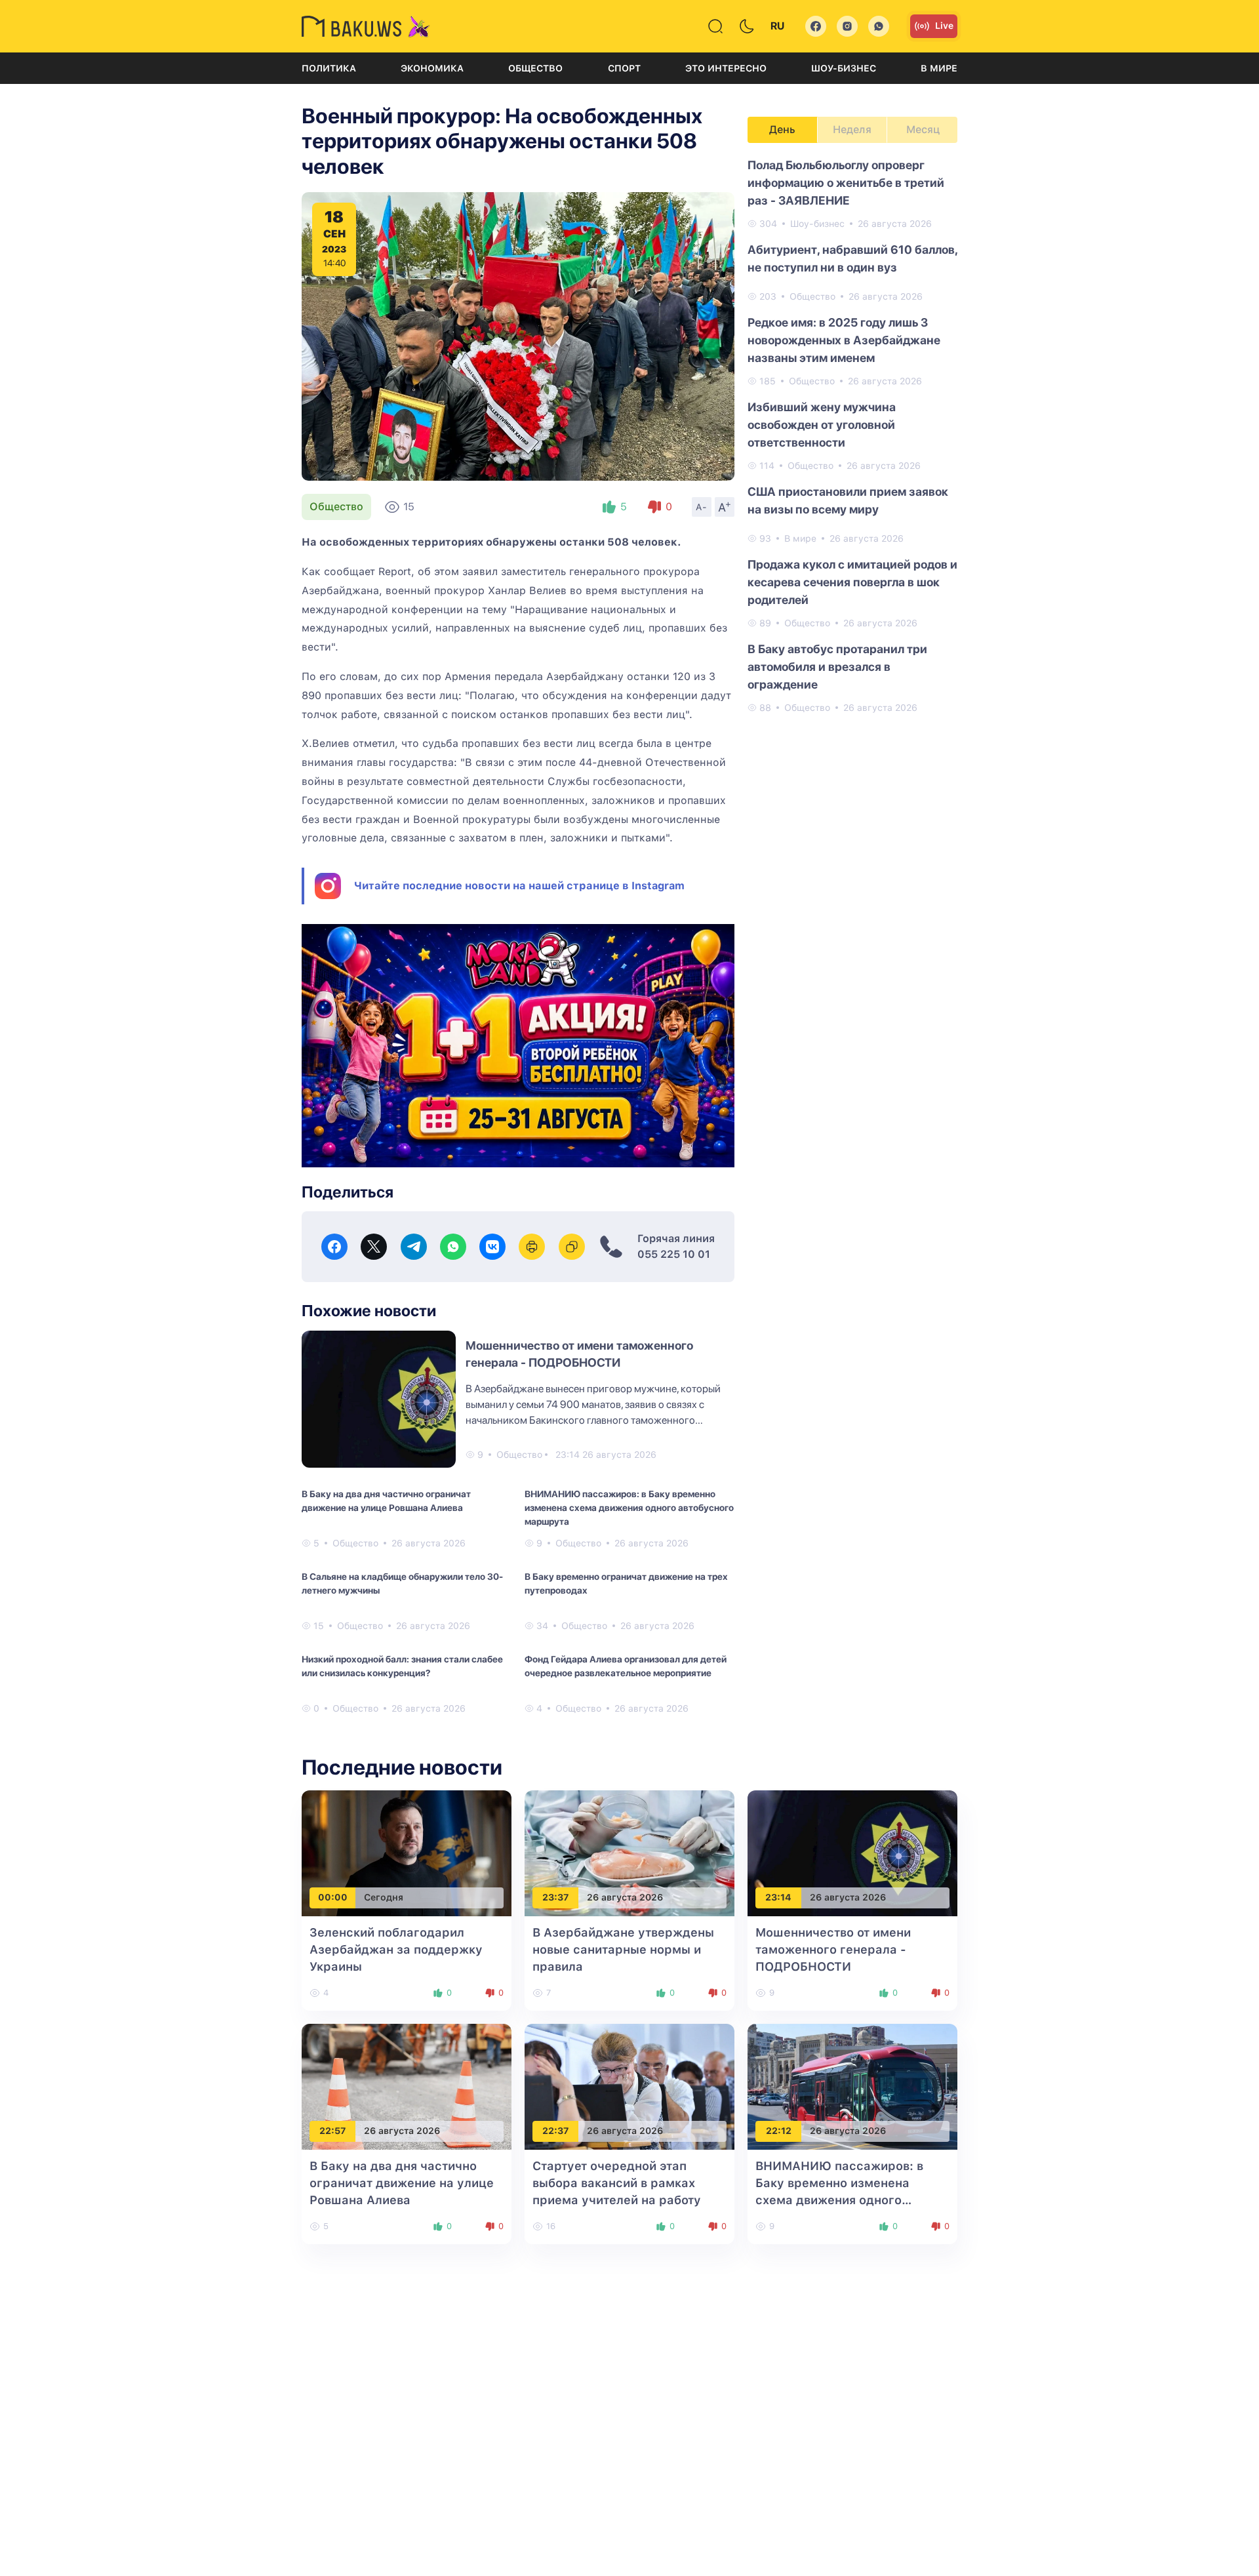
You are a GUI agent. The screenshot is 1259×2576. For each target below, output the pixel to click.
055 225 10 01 (674, 1254)
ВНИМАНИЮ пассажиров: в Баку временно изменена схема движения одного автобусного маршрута (629, 1508)
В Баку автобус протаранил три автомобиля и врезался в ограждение (837, 667)
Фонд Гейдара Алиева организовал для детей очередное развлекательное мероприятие (626, 1666)
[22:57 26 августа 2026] (407, 2086)
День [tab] (782, 130)
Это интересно (726, 68)
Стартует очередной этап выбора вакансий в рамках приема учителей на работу (617, 2183)
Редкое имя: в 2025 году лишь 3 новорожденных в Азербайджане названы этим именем (844, 340)
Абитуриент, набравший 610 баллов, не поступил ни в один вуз (852, 258)
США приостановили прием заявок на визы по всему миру (848, 500)
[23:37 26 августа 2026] (629, 1852)
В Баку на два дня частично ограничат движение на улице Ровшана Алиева (386, 1501)
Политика (329, 68)
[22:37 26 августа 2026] (629, 2086)
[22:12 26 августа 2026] (852, 2086)
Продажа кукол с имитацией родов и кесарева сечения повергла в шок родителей (852, 582)
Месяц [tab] (923, 130)
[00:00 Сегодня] (407, 1852)
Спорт (624, 68)
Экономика (432, 68)
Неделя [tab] (852, 130)
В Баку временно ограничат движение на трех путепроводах (626, 1583)
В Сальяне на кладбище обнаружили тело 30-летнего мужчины (402, 1583)
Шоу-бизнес (844, 68)
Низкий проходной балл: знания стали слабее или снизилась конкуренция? (402, 1666)
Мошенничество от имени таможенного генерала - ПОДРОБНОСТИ (833, 1949)
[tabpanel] (852, 435)
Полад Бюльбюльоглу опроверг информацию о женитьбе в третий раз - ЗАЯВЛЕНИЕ (846, 183)
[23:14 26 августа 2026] (852, 1852)
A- (702, 507)
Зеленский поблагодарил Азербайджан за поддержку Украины (396, 1949)
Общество (535, 68)
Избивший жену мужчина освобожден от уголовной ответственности (822, 425)
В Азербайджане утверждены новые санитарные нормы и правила (623, 1949)
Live (944, 26)
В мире (939, 68)
